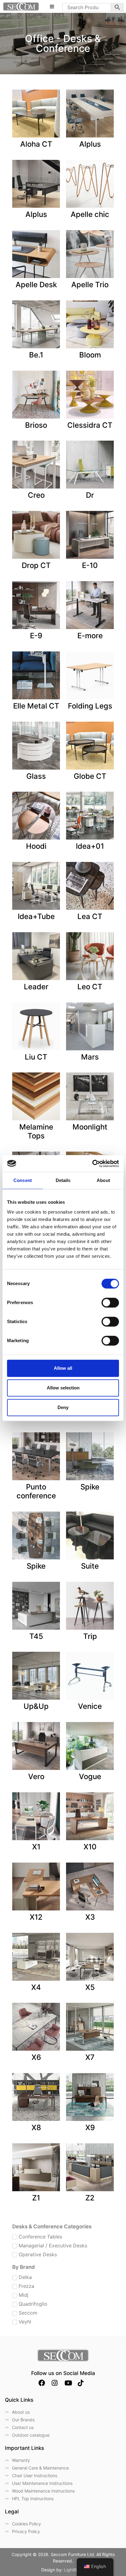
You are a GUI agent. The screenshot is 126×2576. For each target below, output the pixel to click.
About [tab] (103, 1180)
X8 (36, 2128)
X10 (90, 1847)
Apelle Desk (36, 285)
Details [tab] (63, 1180)
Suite (90, 1566)
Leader (36, 987)
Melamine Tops (36, 1131)
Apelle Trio (90, 285)
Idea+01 (90, 846)
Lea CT (90, 916)
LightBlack (74, 2570)
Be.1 (36, 355)
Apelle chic (90, 214)
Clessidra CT (90, 425)
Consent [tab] (23, 1180)
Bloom (90, 355)
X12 (36, 1917)
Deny (63, 1407)
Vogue (90, 1777)
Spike (90, 1487)
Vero (36, 1777)
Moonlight (90, 1127)
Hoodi (36, 846)
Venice (90, 1706)
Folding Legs (90, 706)
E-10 (90, 565)
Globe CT (90, 776)
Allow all (63, 1368)
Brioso (36, 425)
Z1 (36, 2198)
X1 (36, 1847)
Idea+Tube (36, 916)
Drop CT (36, 565)
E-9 (36, 636)
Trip (90, 1636)
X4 (36, 1987)
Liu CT (36, 1057)
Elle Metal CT (36, 706)
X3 (90, 1917)
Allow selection (63, 1388)
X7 (90, 2057)
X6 (36, 2057)
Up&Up (36, 1706)
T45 (36, 1636)
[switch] (110, 1303)
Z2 (90, 2198)
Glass (36, 776)
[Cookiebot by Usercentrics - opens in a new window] (92, 1164)
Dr (90, 495)
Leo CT (90, 987)
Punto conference (36, 1491)
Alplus (90, 144)
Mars (90, 1057)
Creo (36, 495)
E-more (90, 636)
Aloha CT (36, 144)
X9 (90, 2128)
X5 (90, 1987)
